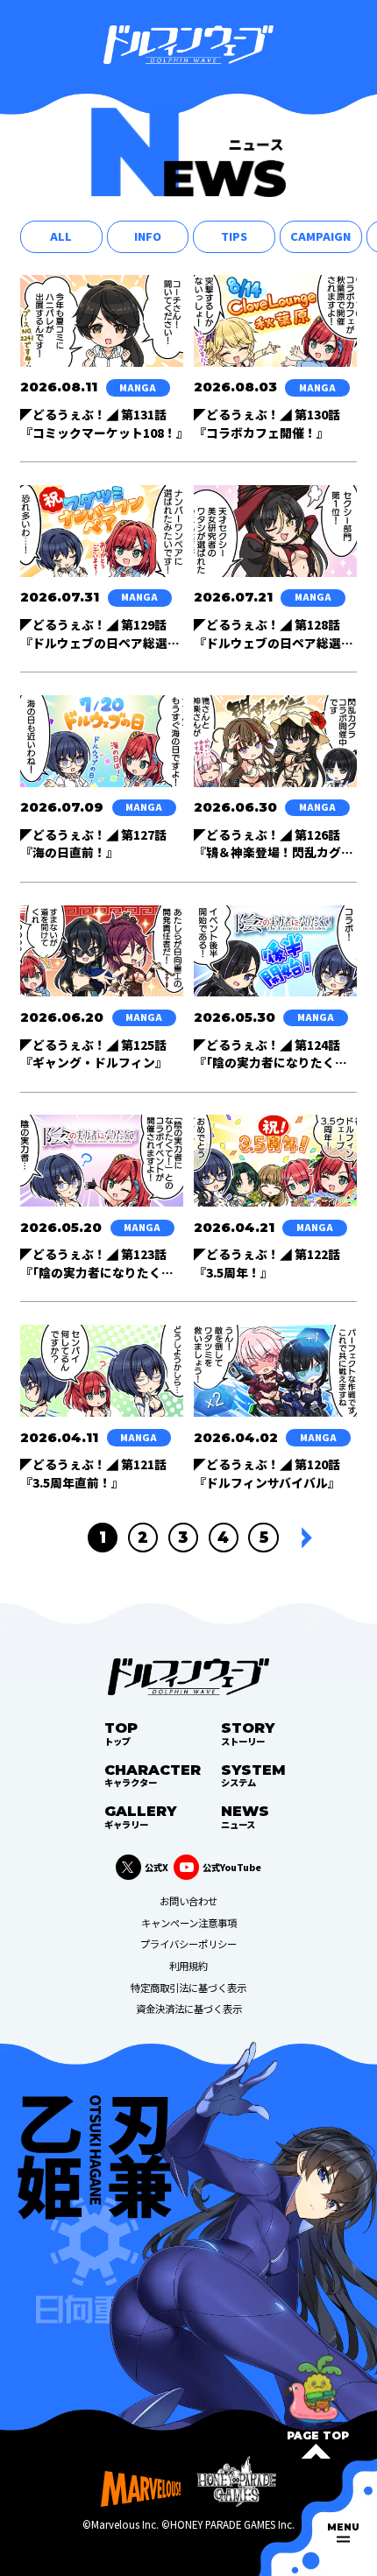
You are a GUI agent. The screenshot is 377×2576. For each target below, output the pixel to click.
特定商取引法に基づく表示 (188, 1988)
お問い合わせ (188, 1901)
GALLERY (140, 1816)
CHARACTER (153, 1774)
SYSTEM (253, 1774)
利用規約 (188, 1966)
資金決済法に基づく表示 (189, 2009)
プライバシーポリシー (188, 1944)
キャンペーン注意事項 (189, 1923)
